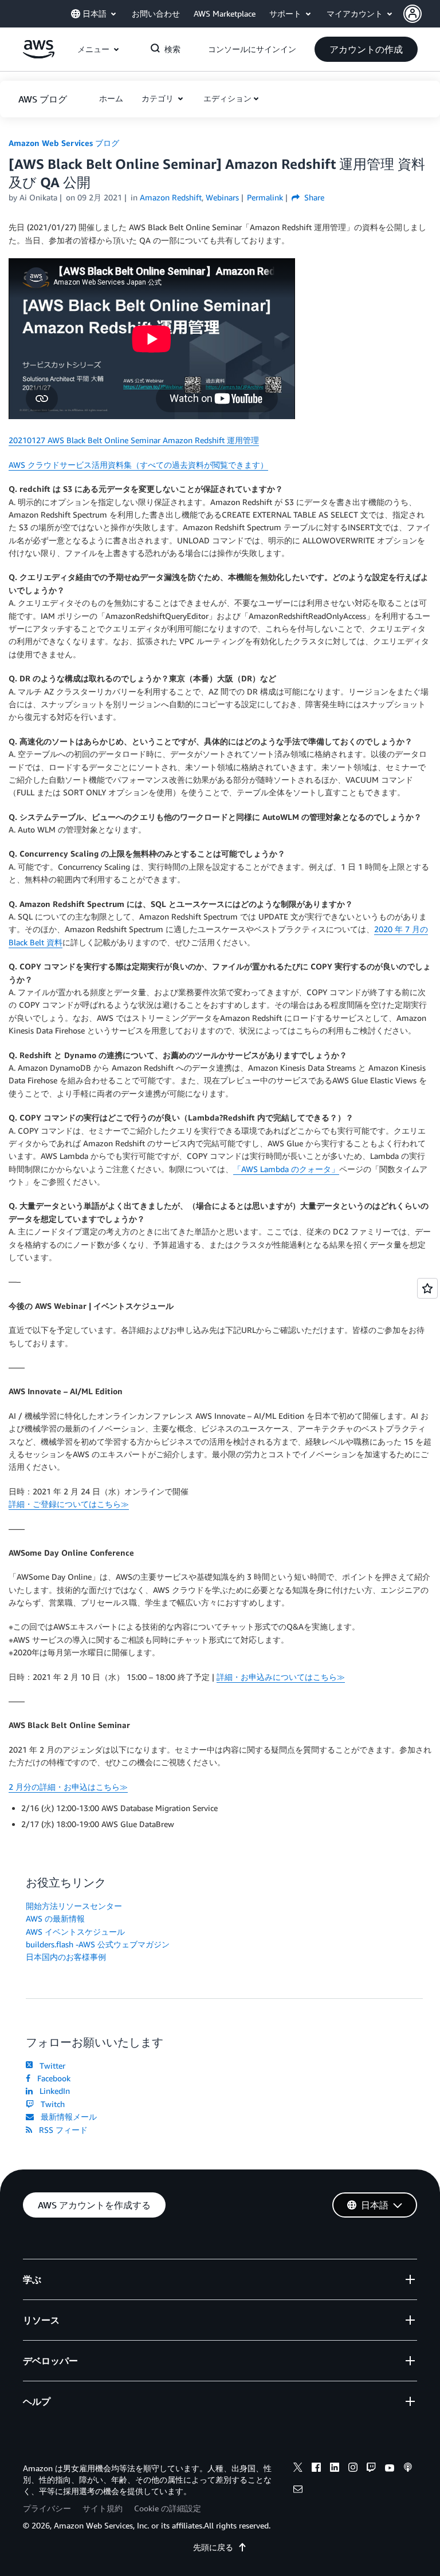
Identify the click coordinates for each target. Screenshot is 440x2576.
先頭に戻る (213, 2547)
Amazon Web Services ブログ (64, 143)
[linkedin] (335, 2469)
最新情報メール (66, 2117)
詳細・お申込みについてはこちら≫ (281, 1677)
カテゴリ (159, 98)
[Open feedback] (427, 1288)
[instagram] (353, 2469)
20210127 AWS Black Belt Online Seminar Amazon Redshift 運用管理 (134, 440)
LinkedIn (52, 2091)
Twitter (50, 2066)
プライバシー (47, 2508)
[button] (422, 14)
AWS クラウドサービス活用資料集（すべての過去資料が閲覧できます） (138, 465)
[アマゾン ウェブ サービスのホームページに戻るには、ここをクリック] (39, 55)
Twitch (50, 2104)
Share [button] (313, 197)
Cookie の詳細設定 (168, 2508)
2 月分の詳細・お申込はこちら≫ (68, 1787)
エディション (227, 98)
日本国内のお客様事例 (66, 1957)
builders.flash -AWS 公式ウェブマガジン (98, 1944)
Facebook (52, 2078)
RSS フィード (61, 2130)
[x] (298, 2469)
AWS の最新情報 (55, 1918)
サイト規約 (103, 2508)
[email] (298, 2491)
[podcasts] (408, 2469)
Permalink (265, 197)
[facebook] (316, 2469)
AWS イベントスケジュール (75, 1932)
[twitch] (371, 2469)
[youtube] (390, 2469)
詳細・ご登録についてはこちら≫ (69, 1504)
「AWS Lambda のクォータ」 (286, 1169)
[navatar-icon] (412, 14)
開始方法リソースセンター (74, 1906)
